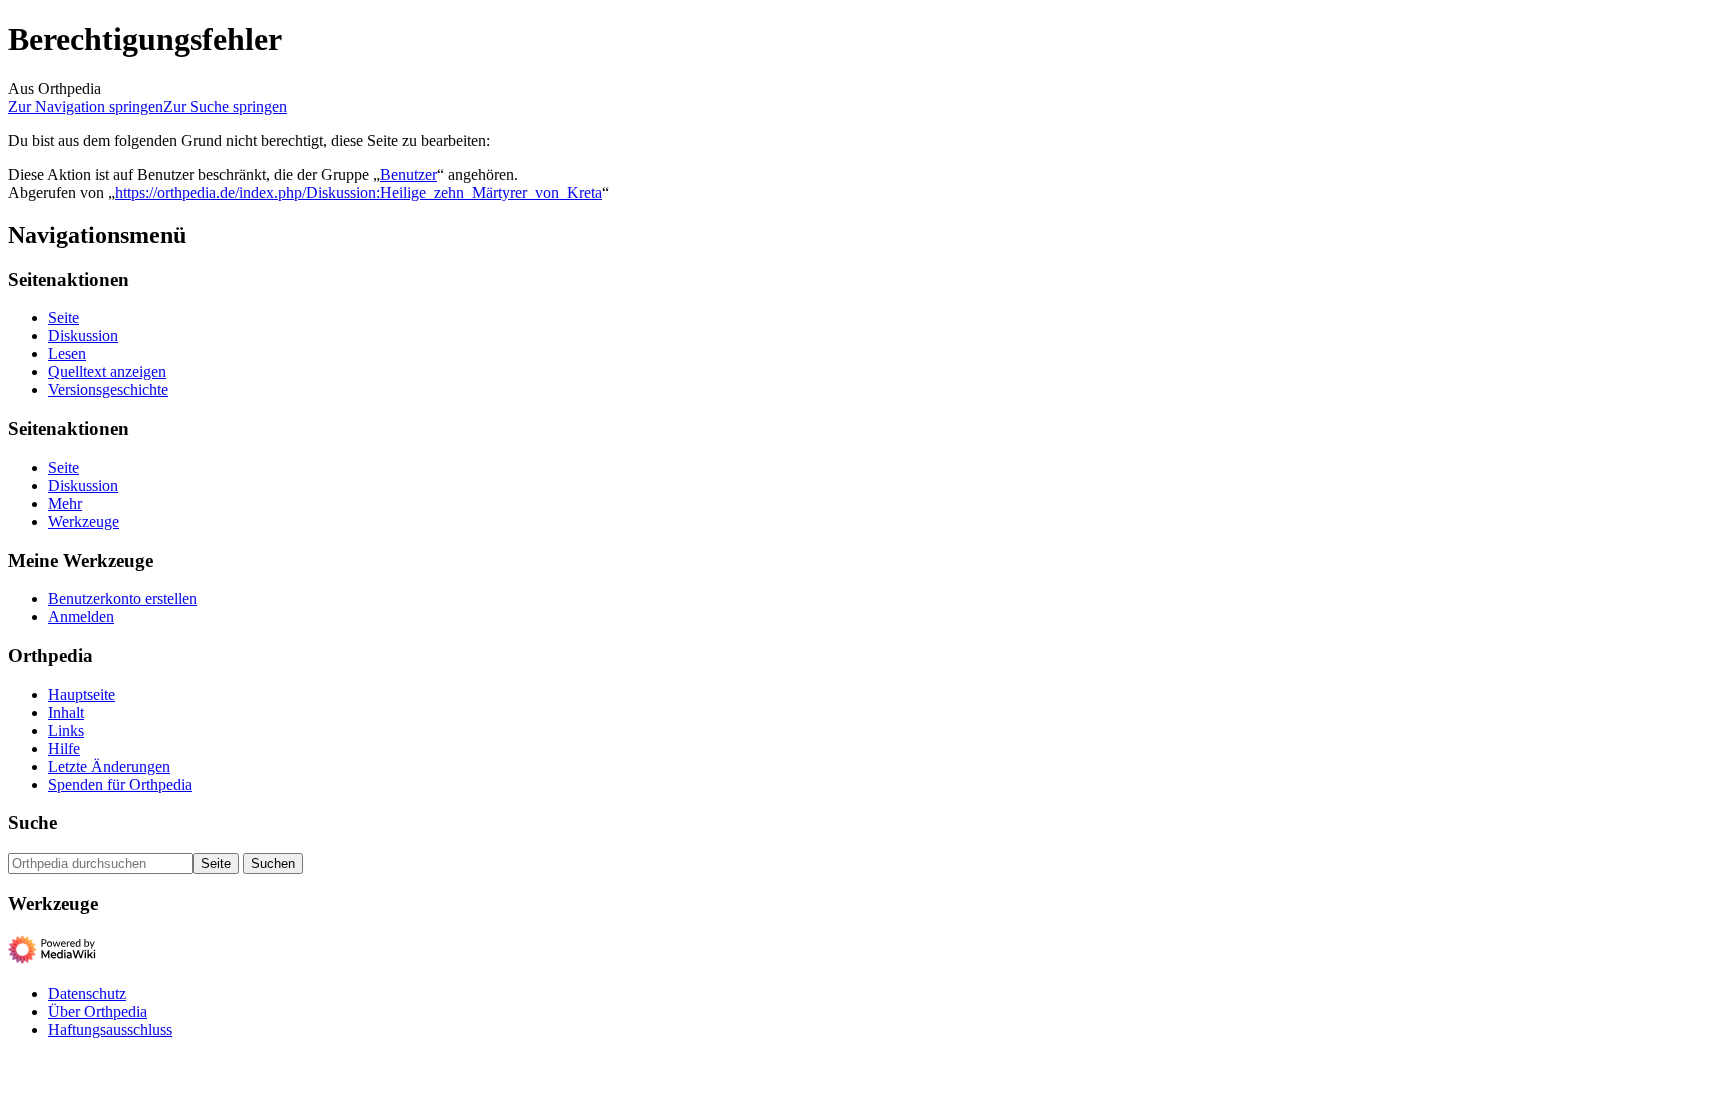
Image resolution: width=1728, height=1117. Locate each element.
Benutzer (408, 174)
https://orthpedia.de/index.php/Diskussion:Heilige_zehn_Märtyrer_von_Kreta (358, 192)
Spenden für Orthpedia (120, 784)
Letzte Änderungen (109, 766)
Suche (32, 822)
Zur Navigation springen (85, 106)
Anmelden (81, 616)
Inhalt (66, 712)
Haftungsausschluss (110, 1029)
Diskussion (83, 335)
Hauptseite (81, 694)
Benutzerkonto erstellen (122, 598)
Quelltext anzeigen (107, 371)
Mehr (65, 503)
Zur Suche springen (225, 106)
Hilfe (64, 748)
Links (66, 730)
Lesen (67, 353)
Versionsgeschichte (108, 389)
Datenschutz (87, 993)
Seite (63, 317)
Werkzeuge (83, 521)
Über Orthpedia (97, 1011)
